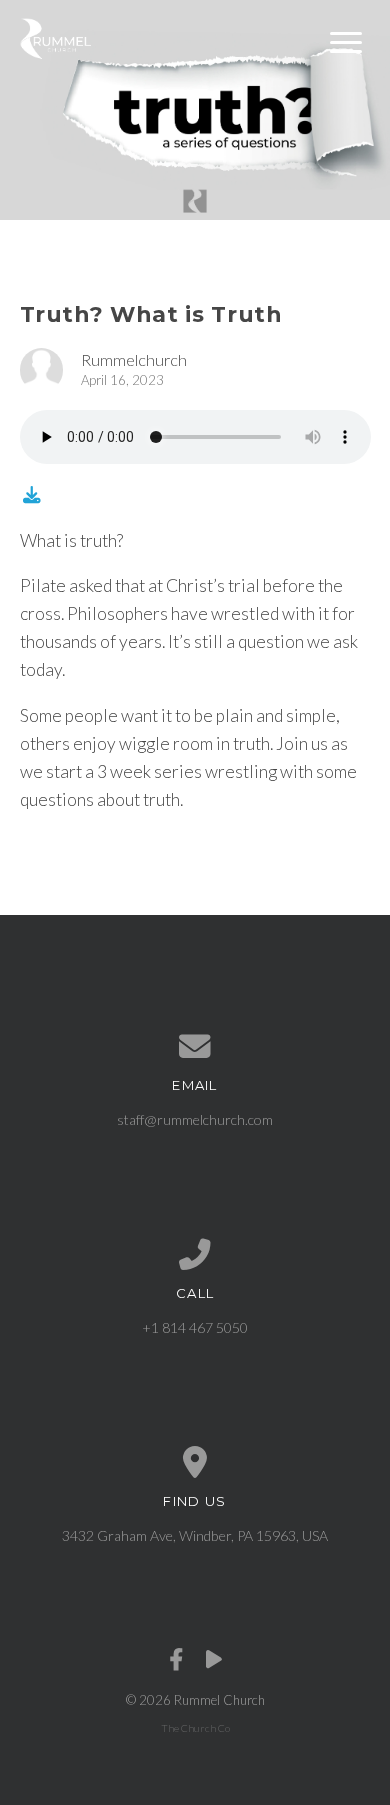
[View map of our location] (195, 1463)
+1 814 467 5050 (195, 1327)
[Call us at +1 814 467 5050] (195, 1255)
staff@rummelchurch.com (195, 1119)
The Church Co (195, 1728)
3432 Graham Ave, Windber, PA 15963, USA (195, 1535)
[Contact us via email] (195, 1047)
